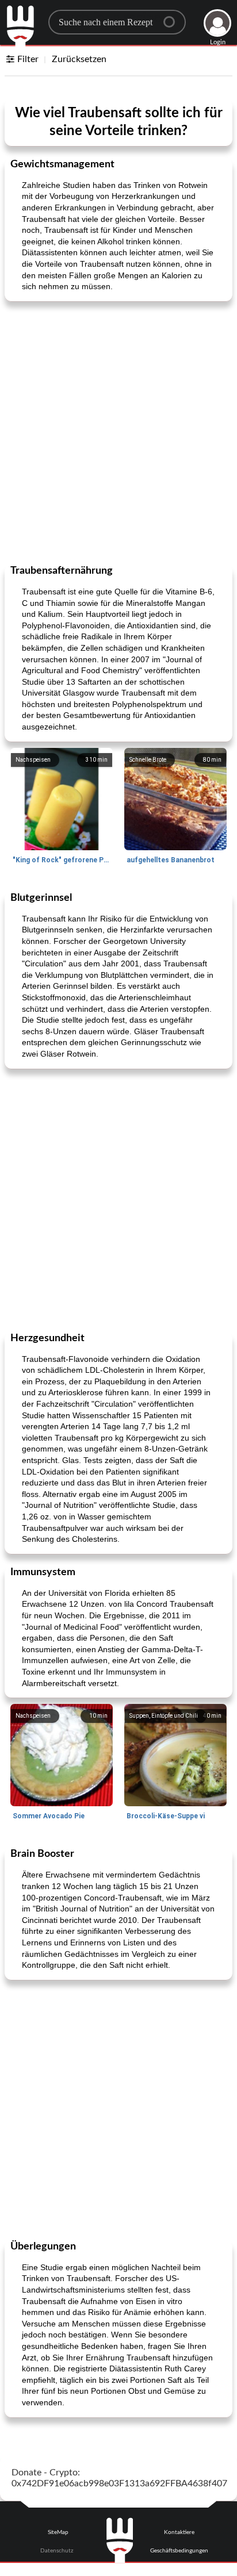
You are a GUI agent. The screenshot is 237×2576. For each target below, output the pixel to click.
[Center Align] (173, 17)
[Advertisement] (118, 432)
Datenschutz (57, 2551)
